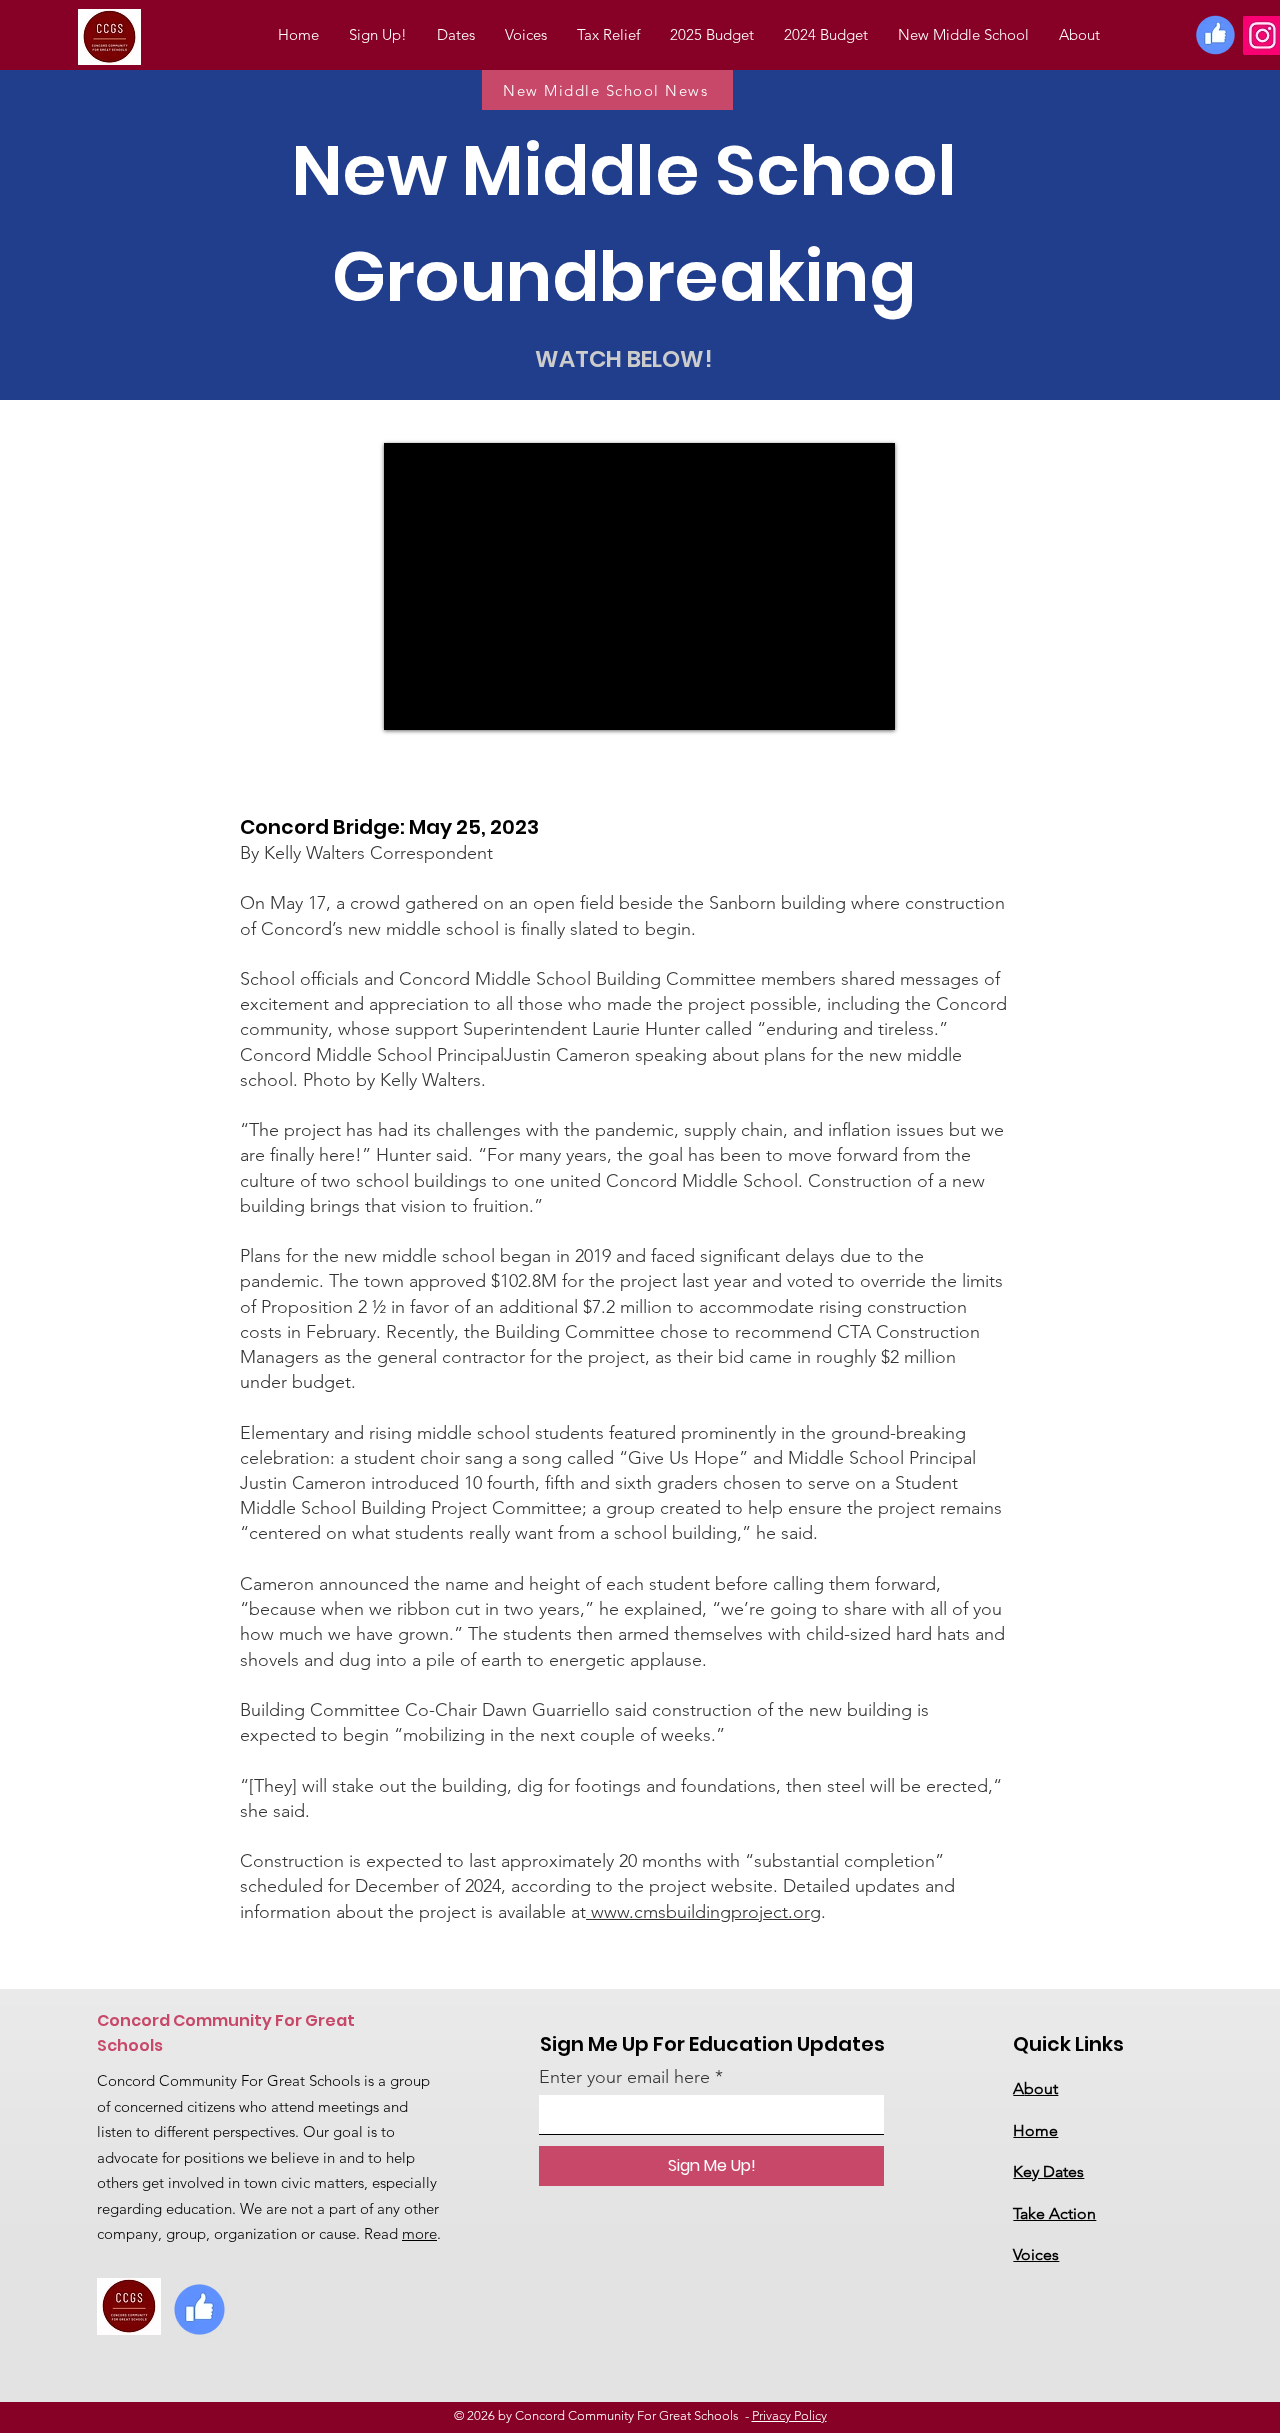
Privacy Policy (789, 2415)
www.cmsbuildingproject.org (703, 1912)
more (419, 2233)
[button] (826, 35)
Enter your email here (624, 2077)
